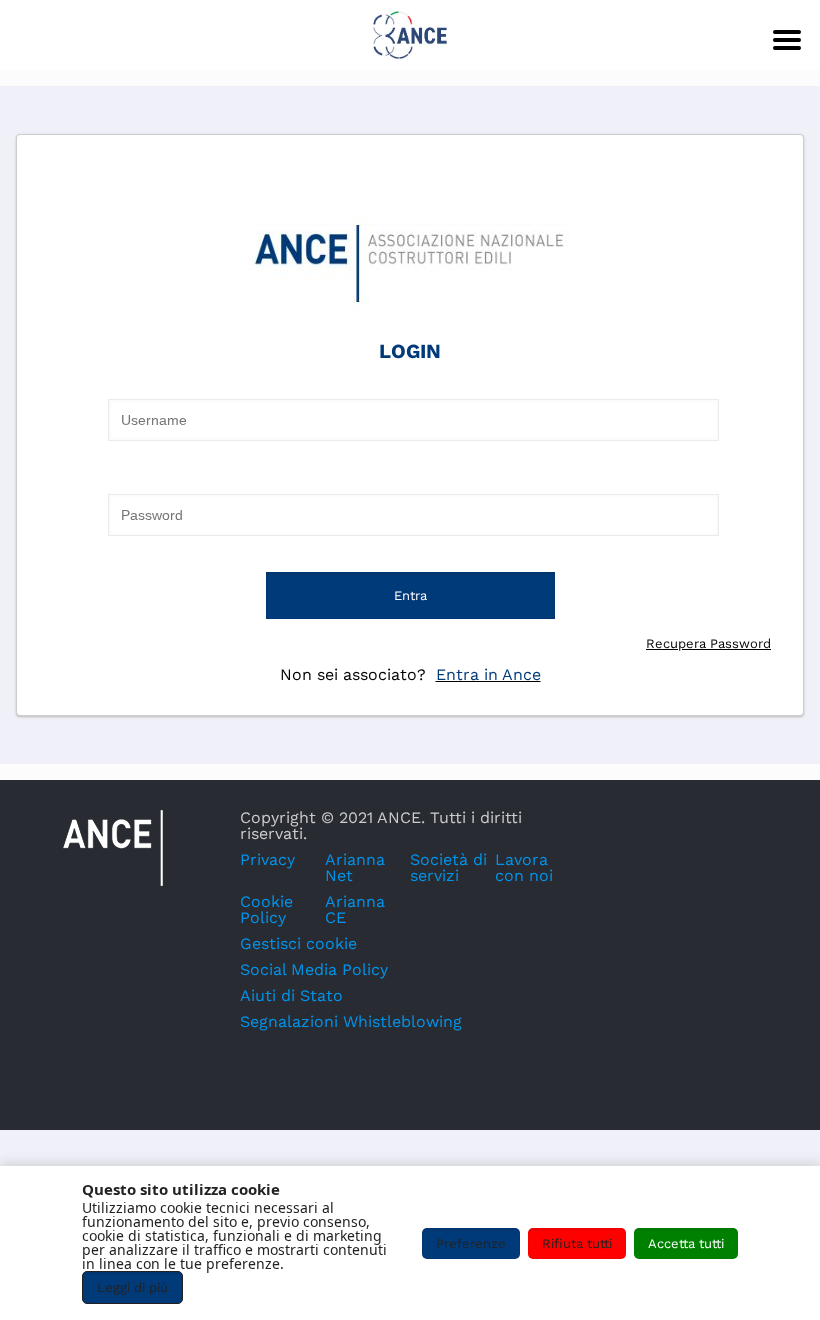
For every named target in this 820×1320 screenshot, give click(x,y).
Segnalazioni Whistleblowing (351, 1021)
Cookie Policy (266, 909)
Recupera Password (708, 643)
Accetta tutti (686, 1243)
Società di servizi (448, 867)
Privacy (267, 859)
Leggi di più (132, 1287)
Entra (410, 595)
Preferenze (471, 1243)
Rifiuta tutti (577, 1243)
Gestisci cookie (298, 943)
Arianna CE (355, 909)
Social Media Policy (314, 969)
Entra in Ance (488, 674)
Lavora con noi (524, 867)
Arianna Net (355, 867)
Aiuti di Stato (291, 995)
